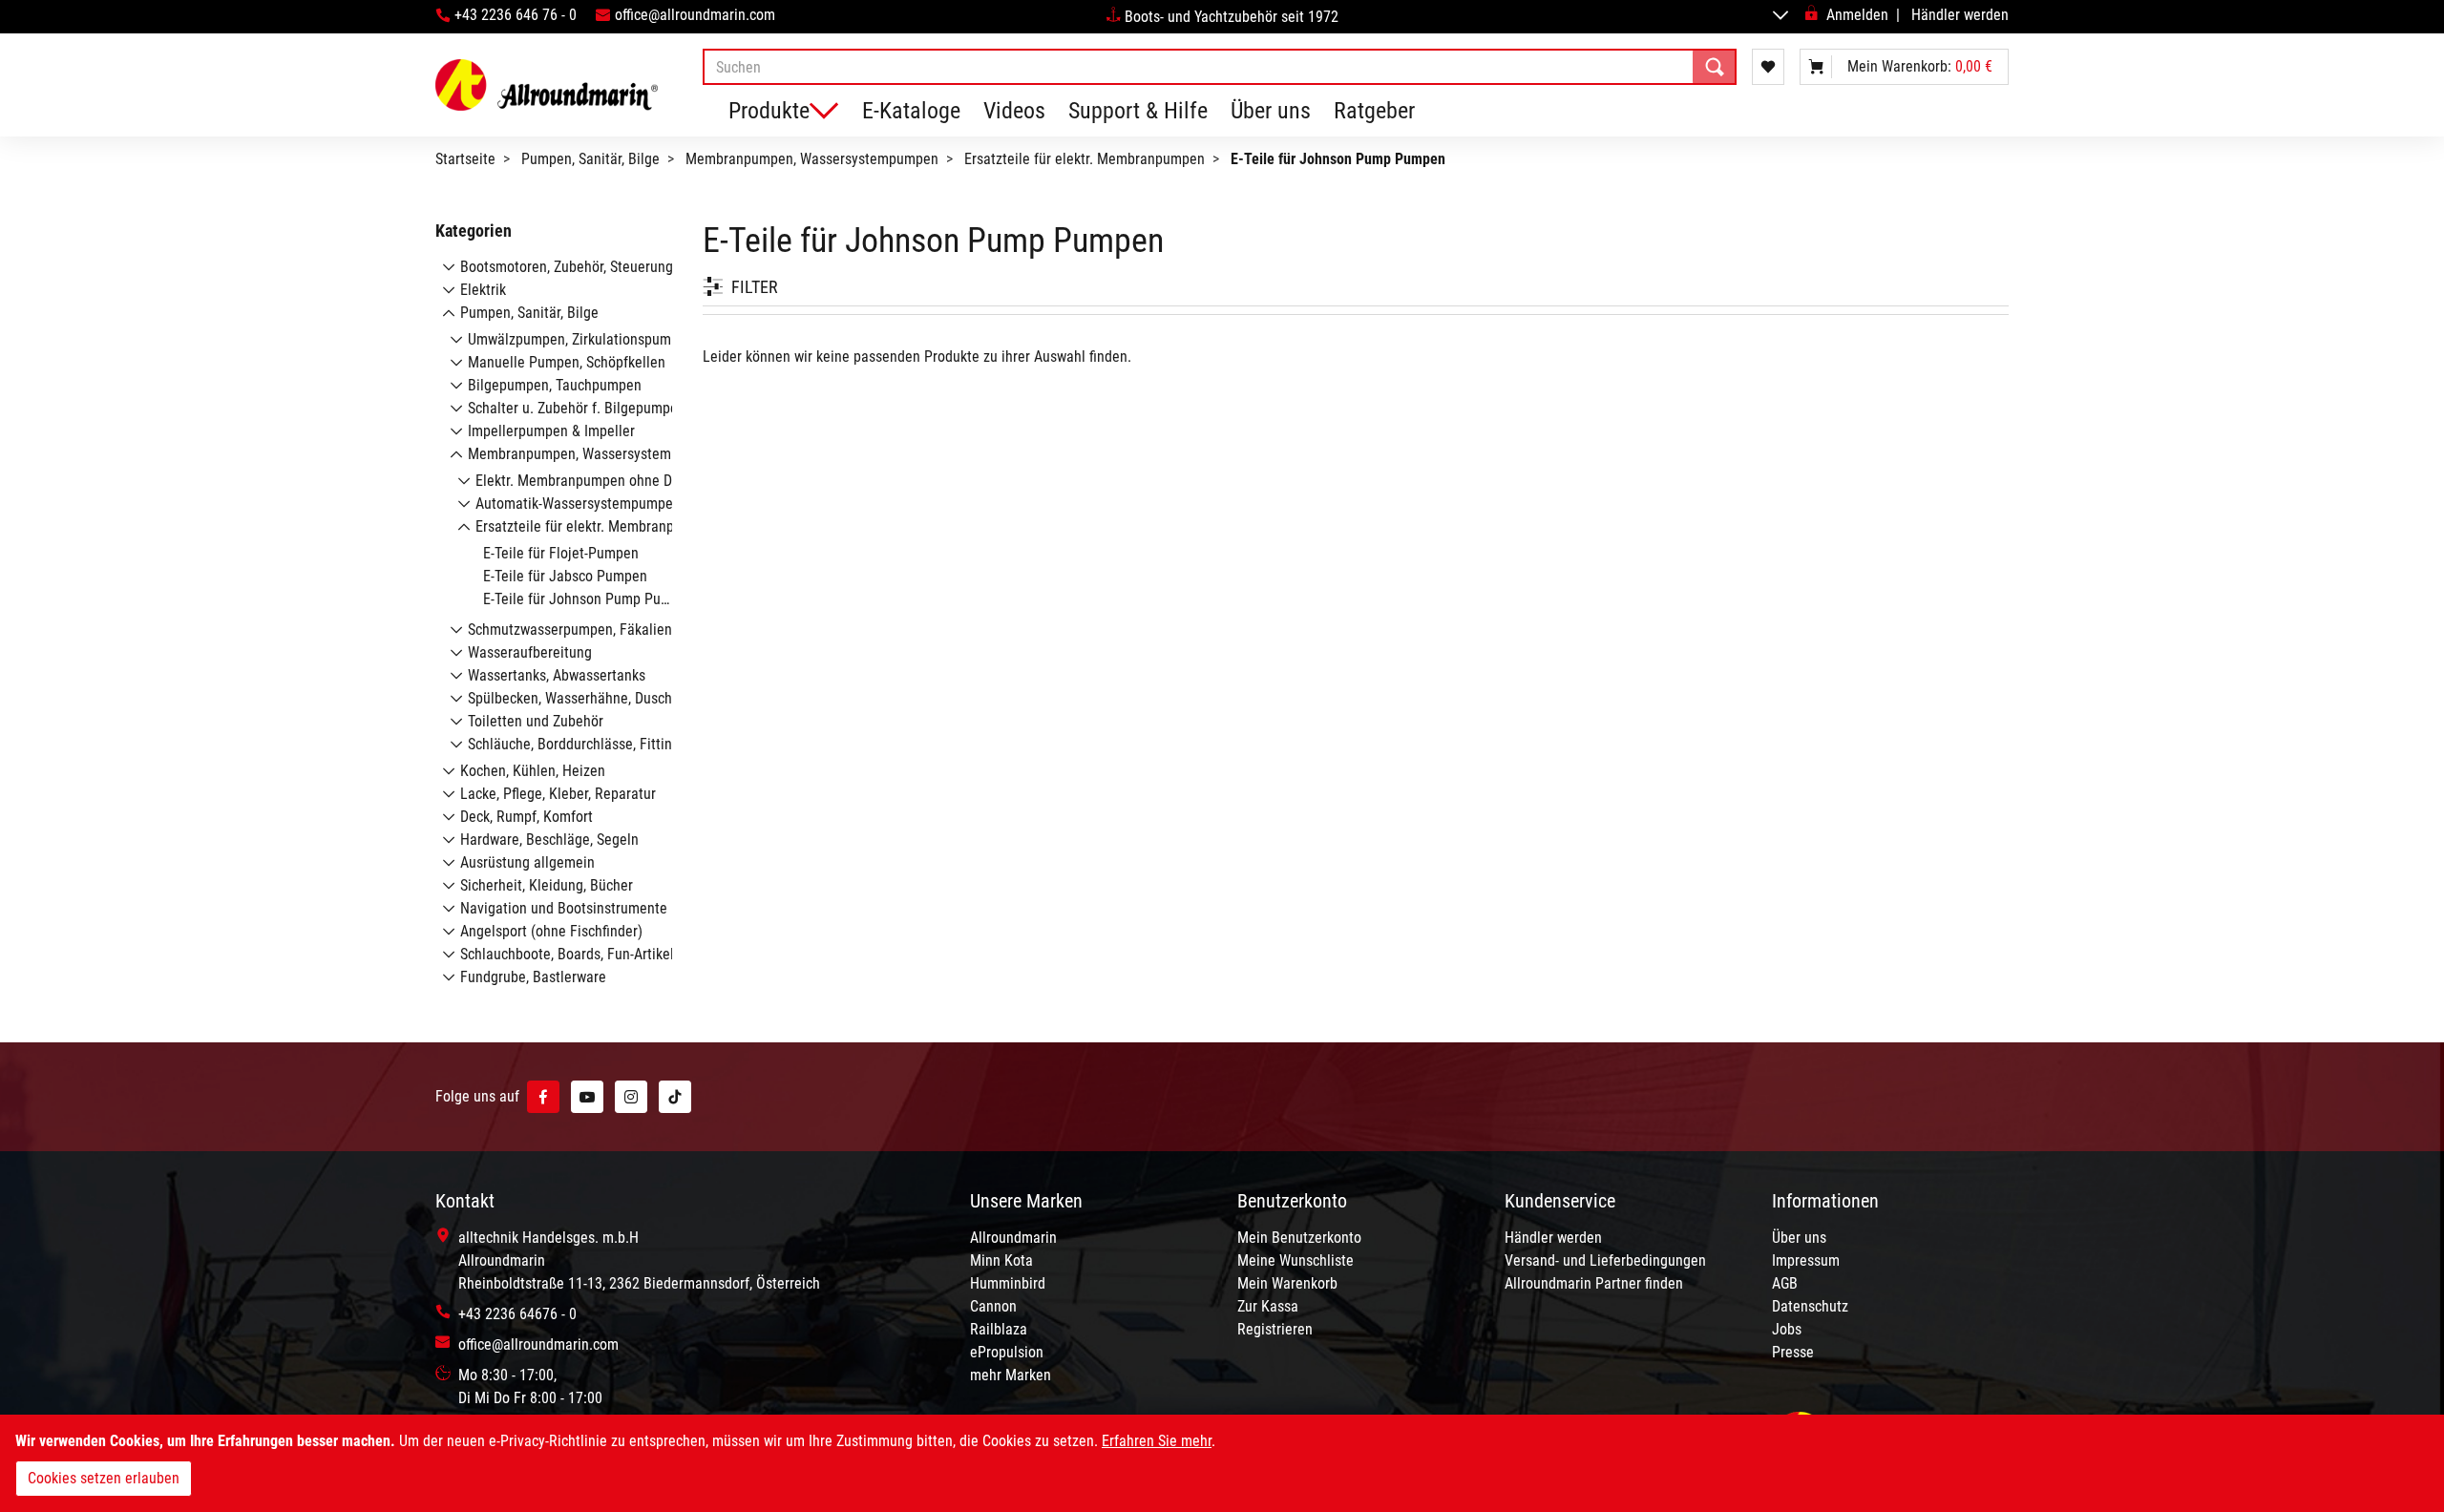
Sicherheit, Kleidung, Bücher (547, 885)
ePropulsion (1007, 1352)
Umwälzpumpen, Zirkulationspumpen (581, 339)
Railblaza (999, 1329)
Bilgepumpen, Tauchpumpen (555, 385)
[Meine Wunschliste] (1768, 67)
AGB (1785, 1283)
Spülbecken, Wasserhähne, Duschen (578, 698)
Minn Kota (1001, 1260)
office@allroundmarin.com (695, 15)
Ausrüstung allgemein (527, 862)
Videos (1014, 111)
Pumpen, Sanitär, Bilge (590, 159)
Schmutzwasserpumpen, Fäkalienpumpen (595, 630)
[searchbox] (1220, 67)
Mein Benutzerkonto (1299, 1238)
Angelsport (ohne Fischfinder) (551, 931)
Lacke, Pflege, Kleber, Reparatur (558, 794)
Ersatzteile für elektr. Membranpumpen (1085, 159)
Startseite (465, 159)
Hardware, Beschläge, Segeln (549, 840)
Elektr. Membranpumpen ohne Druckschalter (611, 481)
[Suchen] (1715, 67)
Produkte (769, 111)
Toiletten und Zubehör (536, 721)
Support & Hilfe (1138, 111)
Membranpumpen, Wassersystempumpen (812, 159)
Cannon (993, 1306)
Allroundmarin (1013, 1238)
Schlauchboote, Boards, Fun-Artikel (567, 954)
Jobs (1787, 1329)
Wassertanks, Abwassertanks (557, 675)
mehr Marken (1011, 1375)
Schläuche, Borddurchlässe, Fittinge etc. (591, 744)
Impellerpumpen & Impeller (551, 431)
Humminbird (1008, 1283)
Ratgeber (1374, 111)
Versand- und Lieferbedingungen (1605, 1260)
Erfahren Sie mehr (1157, 1441)
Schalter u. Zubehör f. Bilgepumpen (577, 408)
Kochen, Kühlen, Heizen (533, 771)
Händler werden (1960, 15)
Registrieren (1275, 1329)
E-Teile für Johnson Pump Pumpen (589, 599)
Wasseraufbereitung (530, 652)
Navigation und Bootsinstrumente (564, 908)
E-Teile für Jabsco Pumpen (565, 576)
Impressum (1806, 1260)
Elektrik (483, 290)
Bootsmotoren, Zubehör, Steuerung (567, 267)
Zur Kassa (1268, 1306)
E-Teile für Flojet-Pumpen (561, 553)
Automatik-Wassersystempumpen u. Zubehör (613, 504)
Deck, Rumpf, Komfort (527, 817)
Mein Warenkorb (1287, 1283)
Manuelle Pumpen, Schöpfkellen (567, 362)
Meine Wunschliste (1296, 1260)
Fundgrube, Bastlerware (533, 977)
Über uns (1271, 111)
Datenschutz (1810, 1306)
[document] (1222, 1463)
